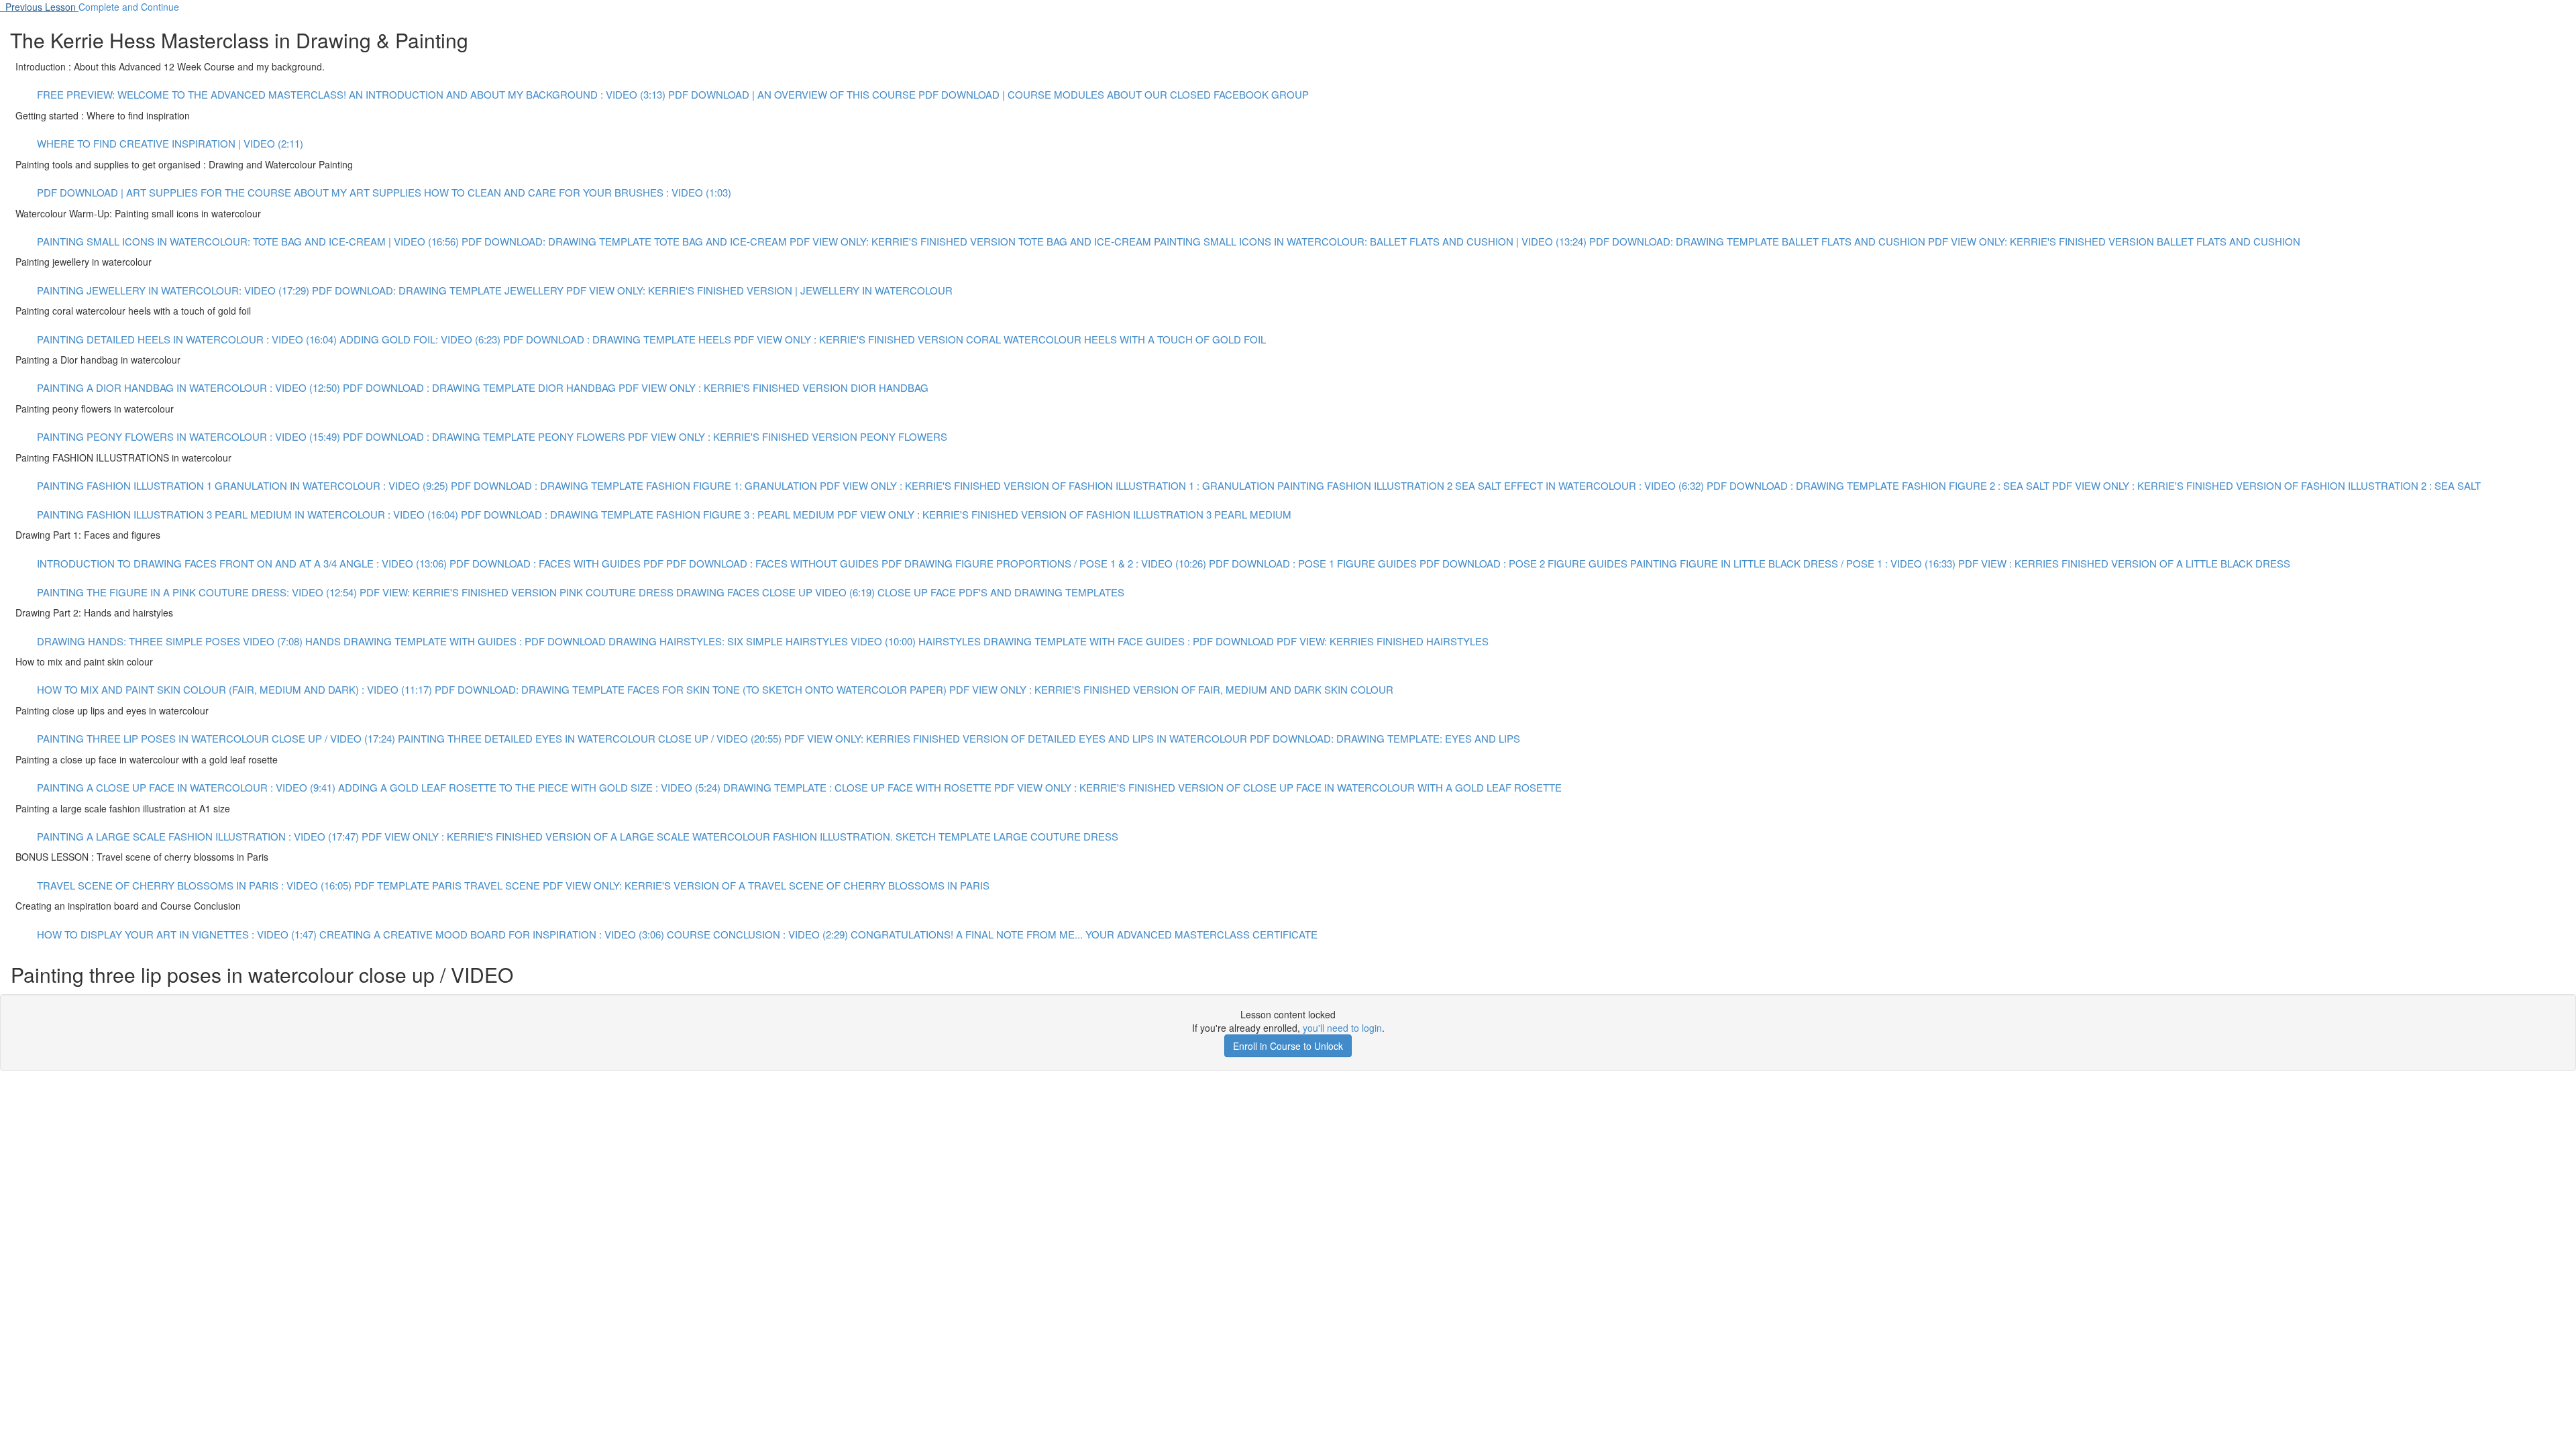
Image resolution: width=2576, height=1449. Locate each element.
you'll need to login (1342, 1028)
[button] (39, 7)
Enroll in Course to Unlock (1288, 1046)
